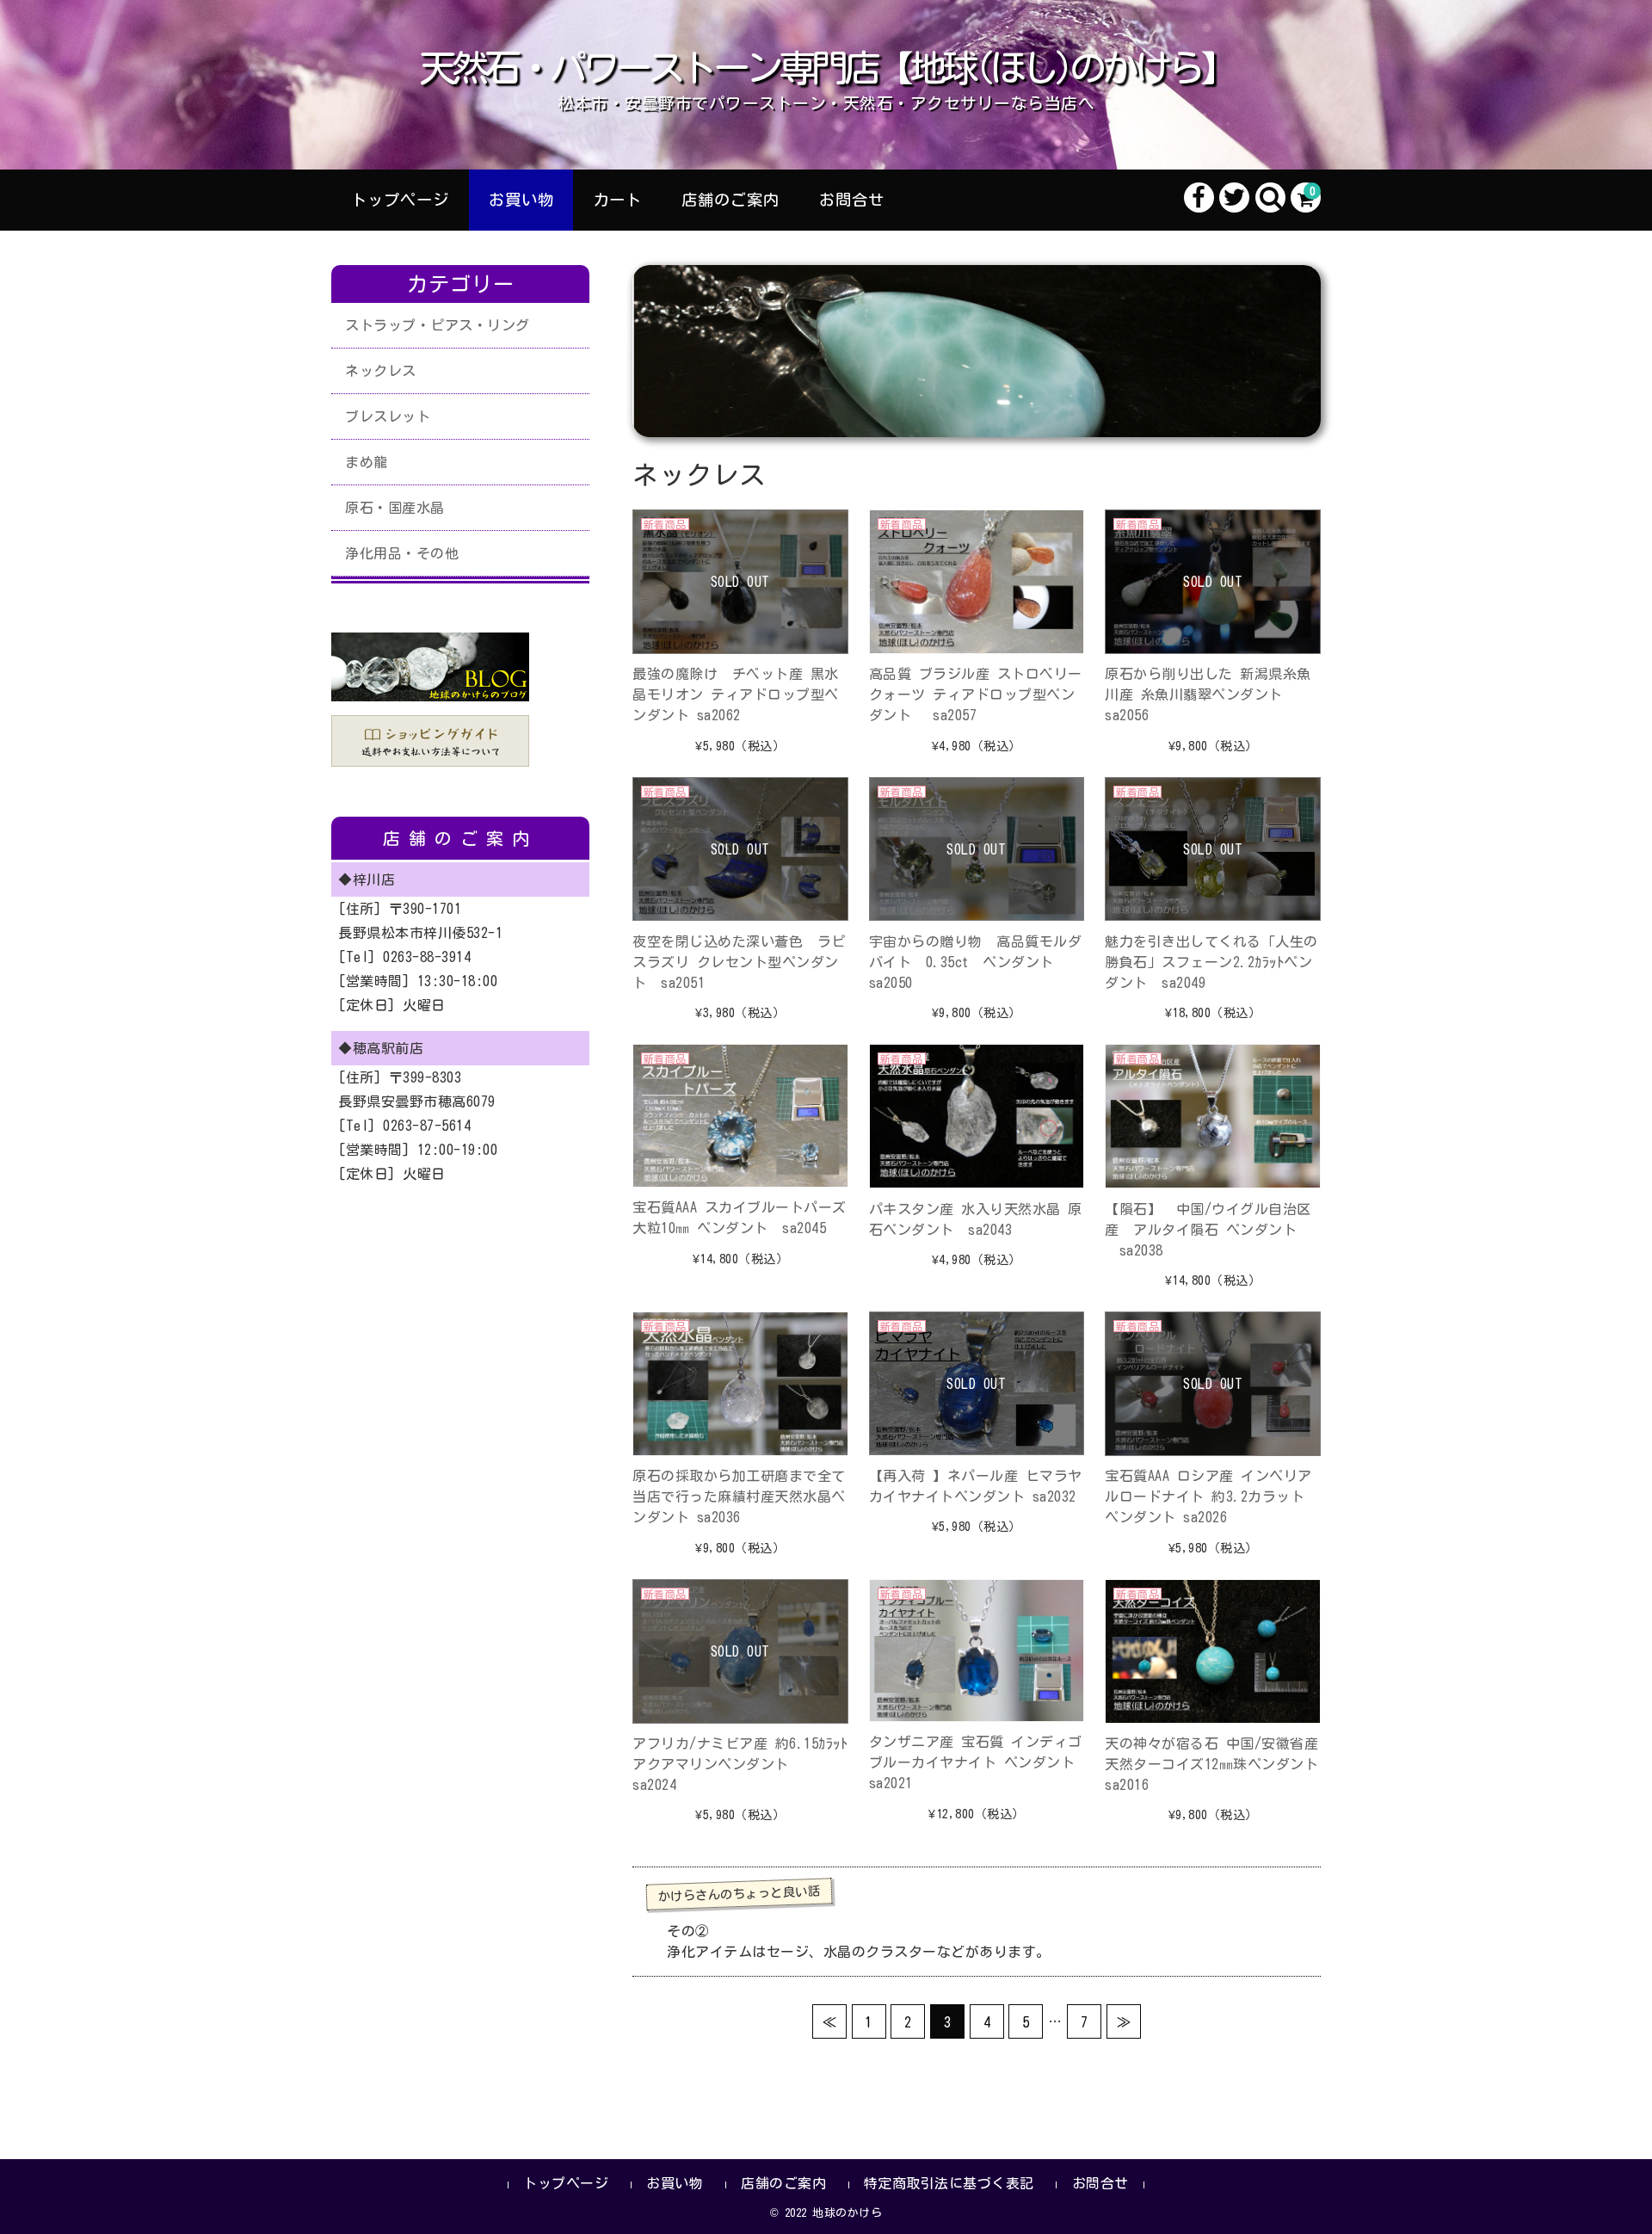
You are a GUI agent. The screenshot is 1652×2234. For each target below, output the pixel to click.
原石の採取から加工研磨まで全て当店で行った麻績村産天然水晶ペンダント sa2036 (739, 1497)
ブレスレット (388, 417)
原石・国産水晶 (395, 508)
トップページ (400, 200)
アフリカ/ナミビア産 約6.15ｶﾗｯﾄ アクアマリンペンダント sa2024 (740, 1764)
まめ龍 (367, 462)
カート (617, 200)
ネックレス (381, 371)
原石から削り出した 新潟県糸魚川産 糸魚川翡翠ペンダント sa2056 (1208, 694)
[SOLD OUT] (740, 644)
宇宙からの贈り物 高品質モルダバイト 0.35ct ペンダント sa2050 (976, 962)
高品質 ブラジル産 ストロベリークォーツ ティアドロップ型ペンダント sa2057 (976, 694)
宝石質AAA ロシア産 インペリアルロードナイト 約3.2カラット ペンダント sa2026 (1208, 1497)
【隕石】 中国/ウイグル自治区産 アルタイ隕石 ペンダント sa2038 (1208, 1230)
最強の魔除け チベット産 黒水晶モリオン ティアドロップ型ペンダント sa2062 (736, 694)
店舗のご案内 (730, 200)
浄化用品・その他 (402, 553)
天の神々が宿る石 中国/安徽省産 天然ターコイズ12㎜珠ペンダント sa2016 (1219, 1764)
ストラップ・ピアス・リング (438, 325)
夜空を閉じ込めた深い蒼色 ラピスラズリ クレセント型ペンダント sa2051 (739, 962)
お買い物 (521, 200)
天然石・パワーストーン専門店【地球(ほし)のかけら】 (826, 68)
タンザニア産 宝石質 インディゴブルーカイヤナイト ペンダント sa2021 (979, 1762)
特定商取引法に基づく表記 (949, 2183)
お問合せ (852, 200)
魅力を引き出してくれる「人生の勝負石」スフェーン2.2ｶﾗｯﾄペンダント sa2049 (1211, 962)
